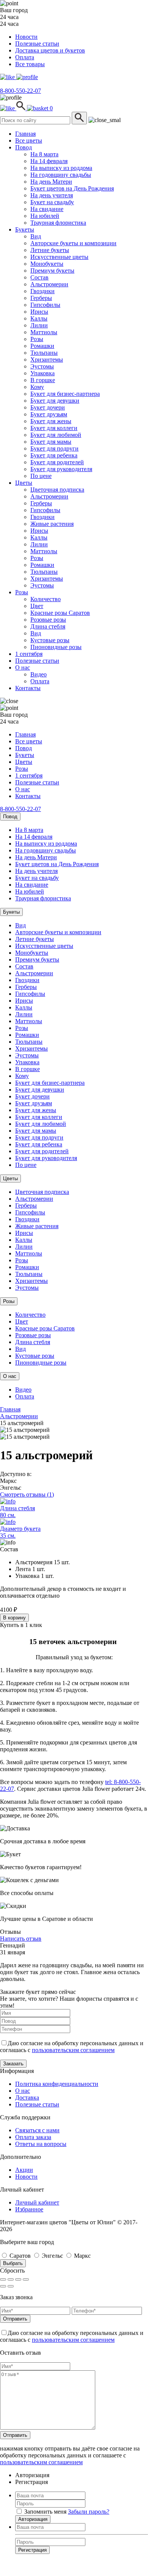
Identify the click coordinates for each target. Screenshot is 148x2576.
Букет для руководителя (61, 469)
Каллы (39, 318)
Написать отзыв (21, 1939)
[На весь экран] (18, 2279)
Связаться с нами (37, 2130)
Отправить (15, 2319)
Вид (36, 236)
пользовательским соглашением (73, 2050)
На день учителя (52, 195)
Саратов (20, 2256)
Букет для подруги (54, 448)
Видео (39, 674)
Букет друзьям (49, 414)
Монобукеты (47, 264)
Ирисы (39, 312)
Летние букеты (50, 250)
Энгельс (52, 2256)
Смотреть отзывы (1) (27, 1494)
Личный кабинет (37, 2202)
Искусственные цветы (59, 257)
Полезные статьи (37, 44)
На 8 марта (44, 154)
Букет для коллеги (54, 428)
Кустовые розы (50, 640)
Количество (46, 599)
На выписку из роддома (61, 168)
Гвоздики (43, 291)
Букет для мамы (51, 442)
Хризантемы (47, 359)
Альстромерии (49, 284)
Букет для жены (51, 421)
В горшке (43, 380)
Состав (39, 277)
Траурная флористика (58, 223)
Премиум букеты (52, 271)
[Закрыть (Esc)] (3, 2279)
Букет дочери (48, 407)
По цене (41, 476)
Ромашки (42, 346)
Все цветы (29, 140)
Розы (37, 339)
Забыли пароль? (89, 2512)
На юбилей (45, 216)
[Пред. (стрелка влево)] (3, 2286)
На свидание (47, 209)
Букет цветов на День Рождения (72, 188)
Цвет (37, 606)
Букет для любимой (56, 435)
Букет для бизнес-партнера (65, 394)
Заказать (13, 2064)
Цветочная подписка (57, 490)
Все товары (30, 64)
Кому (37, 387)
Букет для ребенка (54, 455)
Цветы (24, 483)
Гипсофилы (45, 305)
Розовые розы (48, 620)
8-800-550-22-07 (20, 91)
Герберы (41, 298)
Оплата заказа (33, 2137)
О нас (23, 667)
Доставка (27, 2097)
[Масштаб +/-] (26, 2279)
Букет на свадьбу (52, 202)
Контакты (28, 688)
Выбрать (13, 2263)
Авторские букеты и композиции (73, 243)
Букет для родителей (57, 462)
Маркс (82, 2256)
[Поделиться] (11, 2279)
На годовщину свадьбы (61, 175)
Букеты (25, 229)
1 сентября (29, 654)
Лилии (39, 325)
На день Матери (51, 182)
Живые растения (52, 524)
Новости (26, 37)
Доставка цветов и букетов (50, 50)
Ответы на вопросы (41, 2144)
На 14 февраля (49, 161)
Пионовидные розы (56, 647)
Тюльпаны (44, 353)
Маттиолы (44, 332)
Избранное (29, 2209)
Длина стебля (48, 626)
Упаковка (43, 373)
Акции (24, 2170)
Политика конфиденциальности (57, 2084)
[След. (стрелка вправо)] (11, 2286)
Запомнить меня (45, 2512)
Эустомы (42, 366)
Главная (25, 134)
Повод (24, 147)
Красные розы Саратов (60, 613)
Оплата (25, 57)
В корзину (14, 1618)
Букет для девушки (55, 401)
